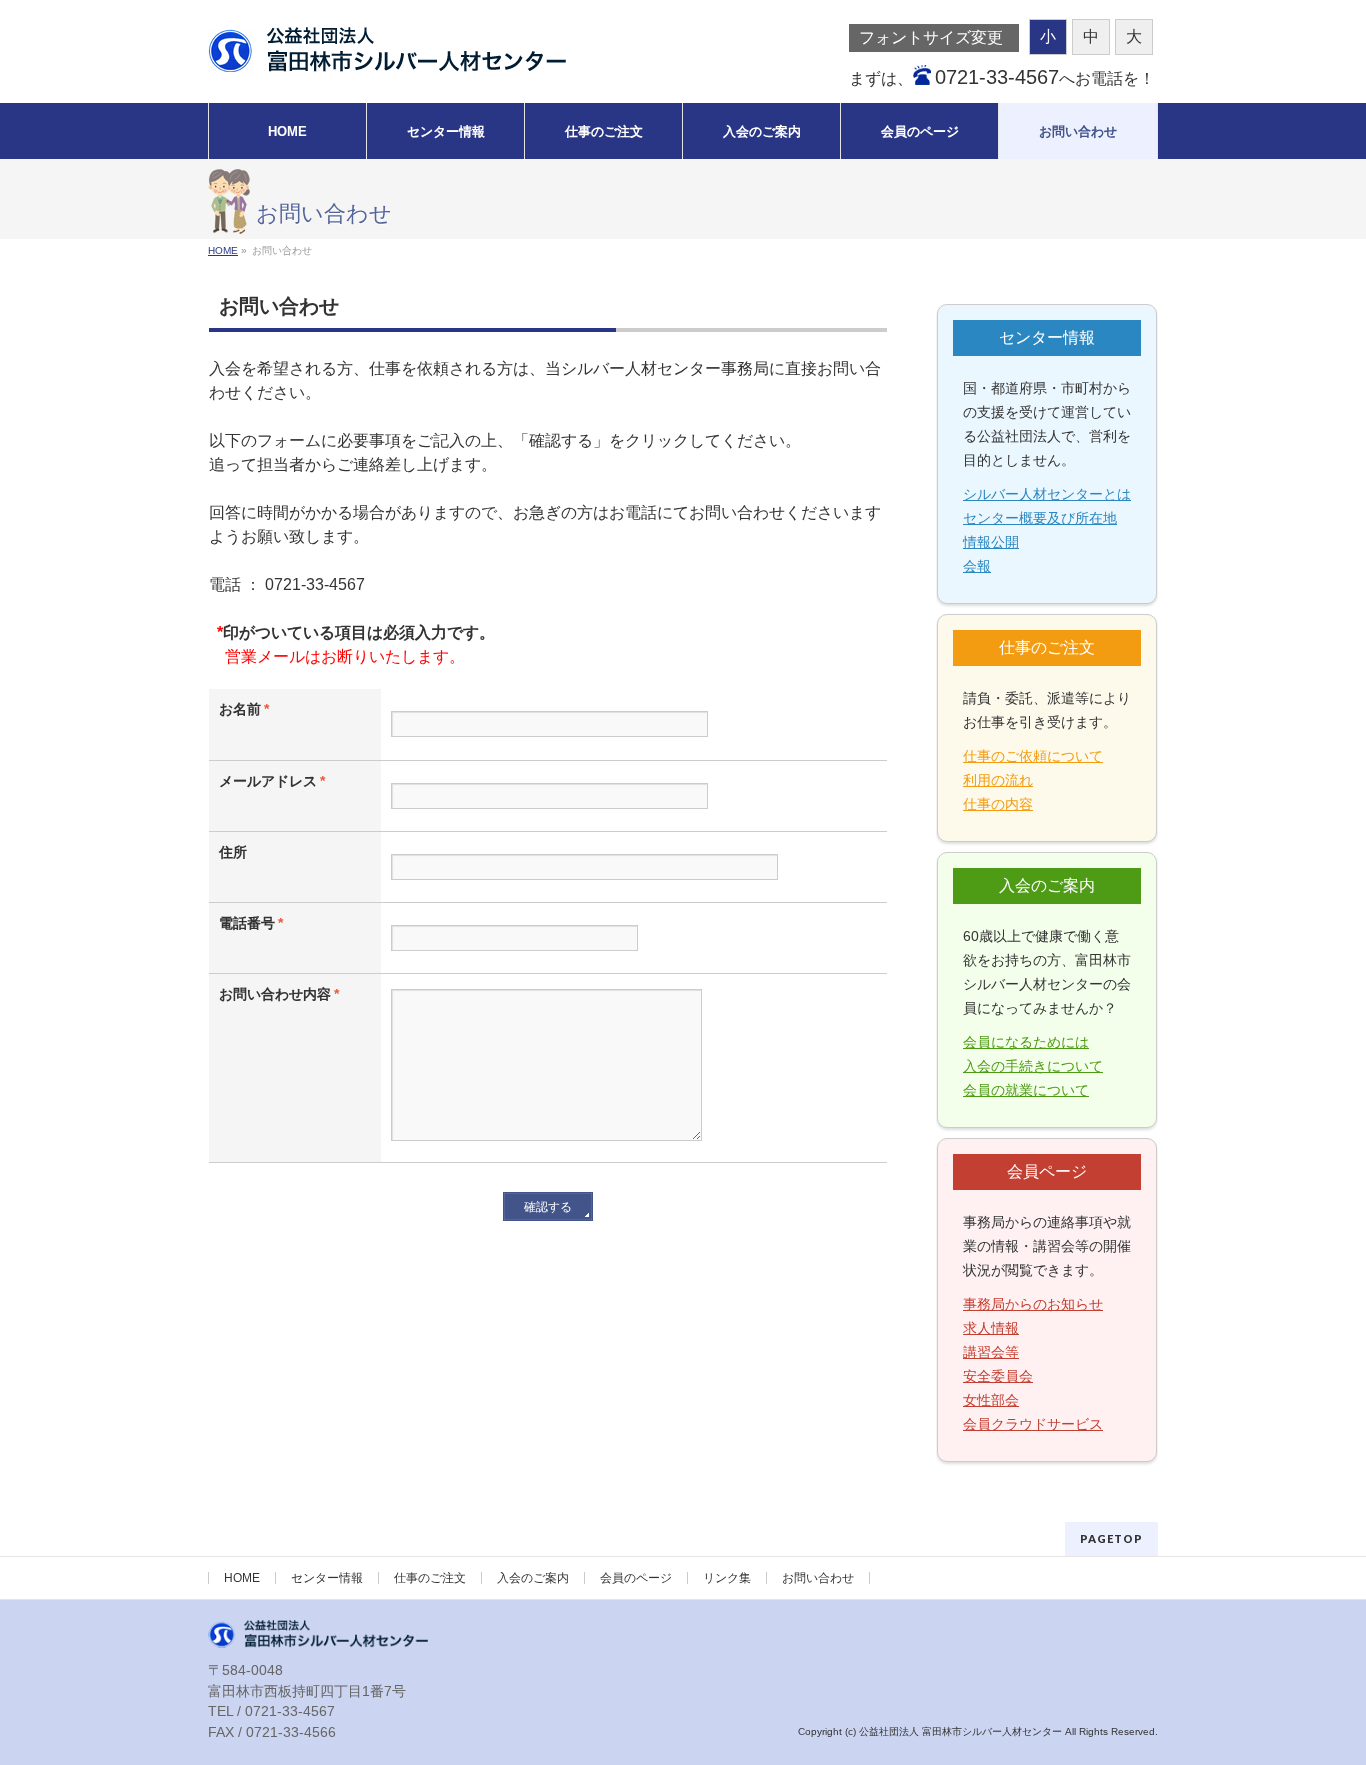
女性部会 (991, 1400)
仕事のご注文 (430, 1578)
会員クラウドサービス (1033, 1424)
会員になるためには (1026, 1042)
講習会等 (991, 1352)
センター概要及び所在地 (1040, 518)
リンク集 (727, 1578)
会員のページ (636, 1578)
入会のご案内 (533, 1578)
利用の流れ (998, 780)
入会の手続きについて (1033, 1066)
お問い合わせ (818, 1578)
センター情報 (327, 1578)
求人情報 (991, 1328)
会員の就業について (1026, 1090)
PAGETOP (1111, 1538)
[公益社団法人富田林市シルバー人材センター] (387, 50)
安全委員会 (998, 1376)
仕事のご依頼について (1033, 756)
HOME (242, 1578)
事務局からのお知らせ (1033, 1304)
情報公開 (991, 542)
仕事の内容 (998, 804)
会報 (977, 566)
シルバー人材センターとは (1047, 494)
